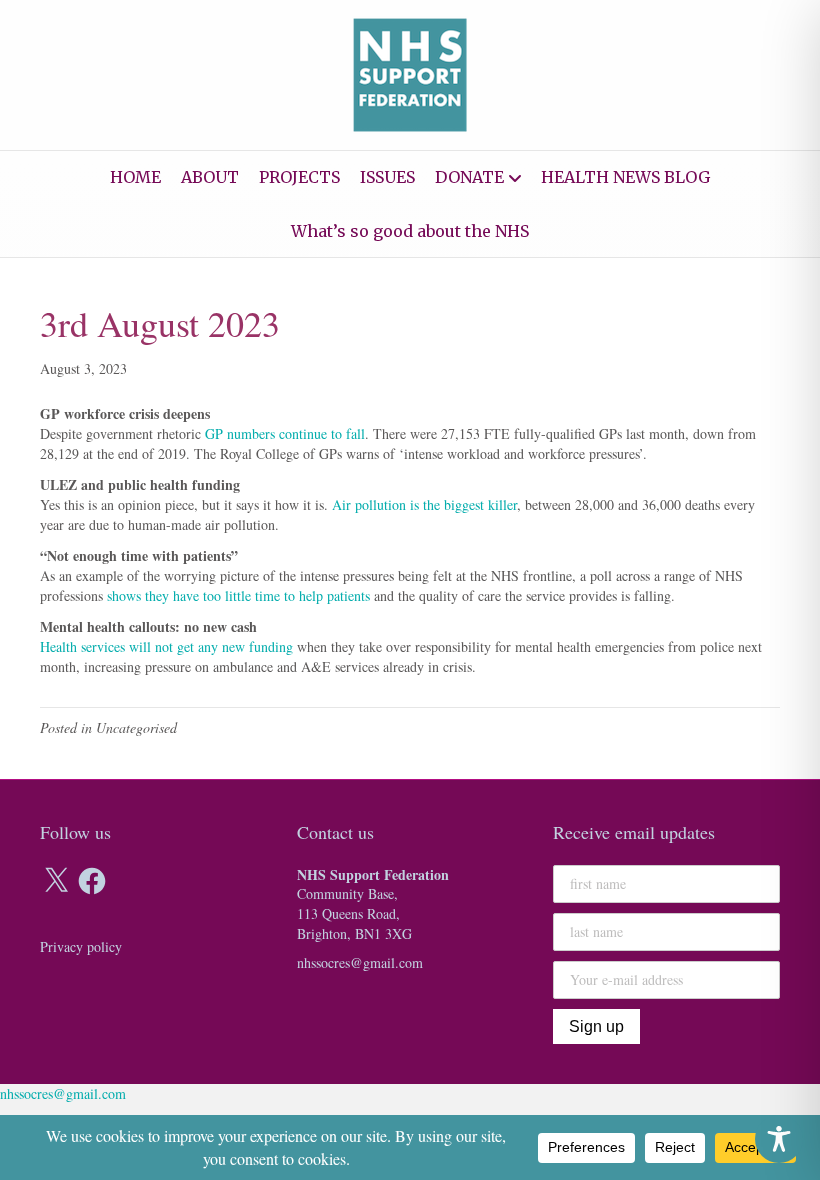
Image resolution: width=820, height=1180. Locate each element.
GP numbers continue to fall (285, 433)
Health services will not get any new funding (166, 646)
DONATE (469, 177)
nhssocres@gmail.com (360, 962)
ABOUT (210, 177)
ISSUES (387, 177)
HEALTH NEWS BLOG (625, 177)
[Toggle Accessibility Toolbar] (779, 1139)
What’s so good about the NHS (410, 231)
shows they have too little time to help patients (238, 595)
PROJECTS (299, 177)
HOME (135, 177)
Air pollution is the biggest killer (424, 504)
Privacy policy (81, 946)
